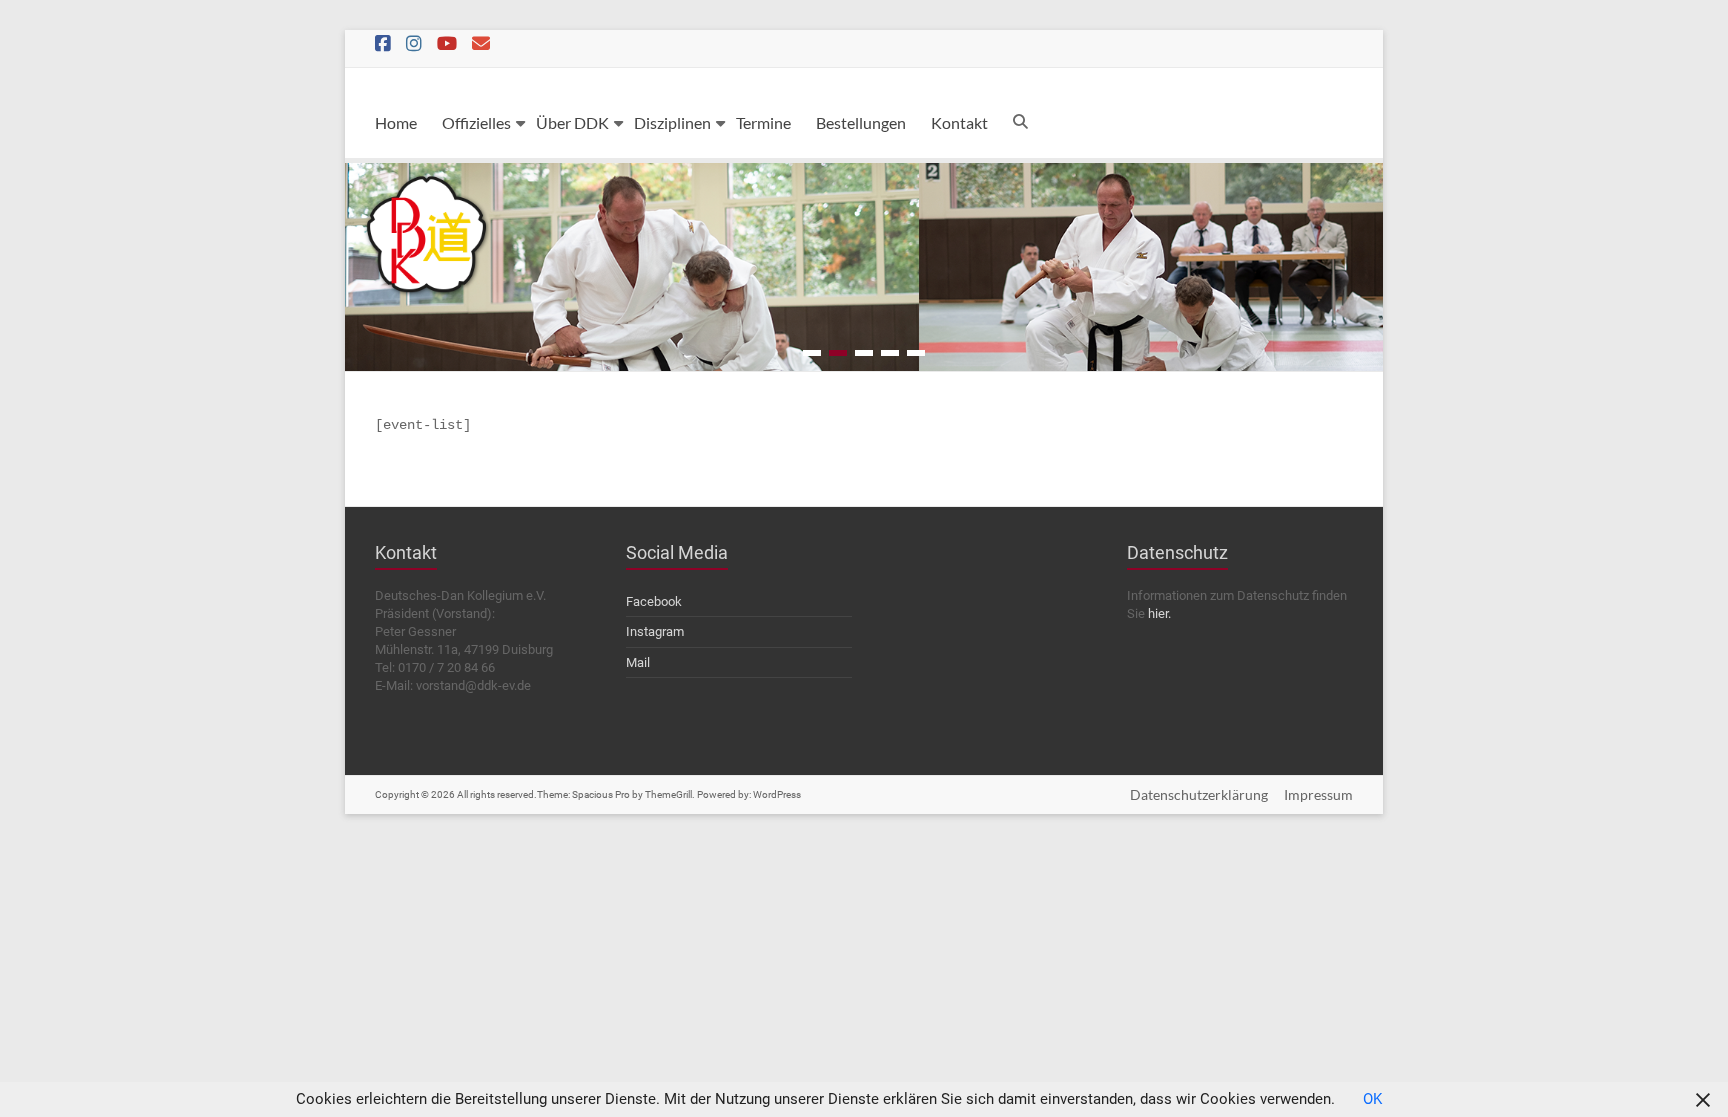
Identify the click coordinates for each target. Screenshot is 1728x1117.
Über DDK (572, 122)
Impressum (1318, 794)
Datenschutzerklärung (1199, 794)
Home (396, 122)
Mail (638, 662)
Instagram (655, 631)
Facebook (654, 601)
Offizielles (476, 122)
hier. (1159, 613)
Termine (763, 122)
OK (1372, 1099)
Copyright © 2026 (416, 794)
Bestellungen (861, 122)
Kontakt (959, 122)
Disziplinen (672, 122)
